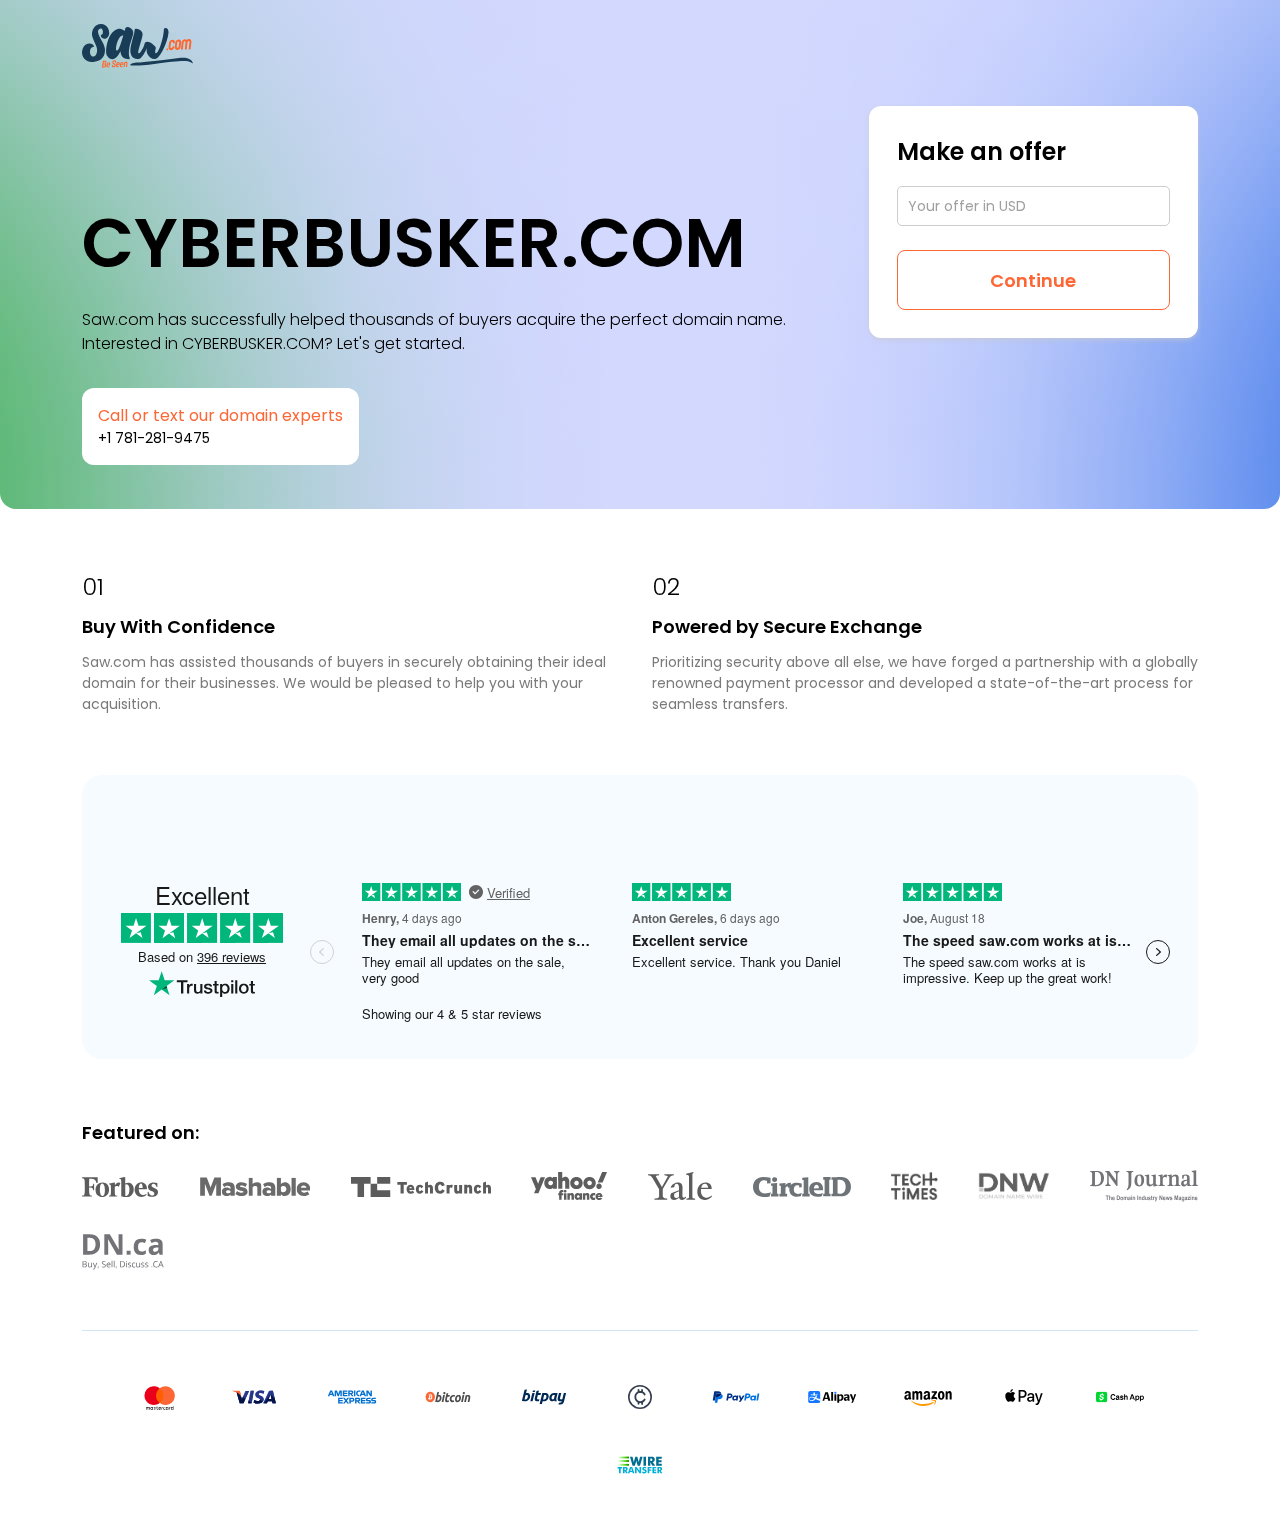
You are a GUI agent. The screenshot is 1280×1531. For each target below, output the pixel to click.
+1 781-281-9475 (154, 438)
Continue (1033, 280)
